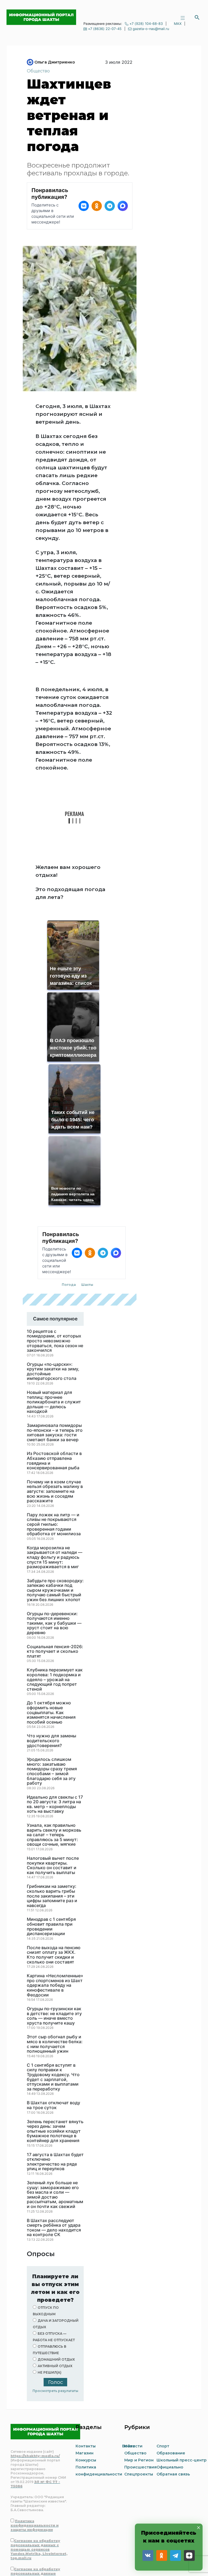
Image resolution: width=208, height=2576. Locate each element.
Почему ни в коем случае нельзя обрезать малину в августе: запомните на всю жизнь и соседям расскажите (55, 1406)
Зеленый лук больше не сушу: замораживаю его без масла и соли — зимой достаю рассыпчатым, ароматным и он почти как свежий (55, 2110)
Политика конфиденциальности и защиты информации (35, 2440)
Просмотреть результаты (55, 2306)
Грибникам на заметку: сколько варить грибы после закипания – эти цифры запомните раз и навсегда (52, 1811)
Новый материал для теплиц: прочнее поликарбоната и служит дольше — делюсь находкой (54, 1317)
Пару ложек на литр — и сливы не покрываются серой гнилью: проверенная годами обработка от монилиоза (54, 1439)
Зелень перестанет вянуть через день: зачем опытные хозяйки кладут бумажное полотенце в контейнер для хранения (55, 2046)
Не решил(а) (50, 2287)
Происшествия (140, 2382)
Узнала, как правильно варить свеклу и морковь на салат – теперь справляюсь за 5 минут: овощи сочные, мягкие (54, 1750)
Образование (171, 2368)
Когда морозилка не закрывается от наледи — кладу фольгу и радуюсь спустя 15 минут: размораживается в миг (55, 1472)
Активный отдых (55, 2281)
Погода (69, 1200)
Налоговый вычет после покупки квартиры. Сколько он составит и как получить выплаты (53, 1780)
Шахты (87, 1200)
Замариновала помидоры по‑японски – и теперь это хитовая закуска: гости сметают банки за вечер (55, 1347)
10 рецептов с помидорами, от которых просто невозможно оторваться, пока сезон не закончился (55, 1256)
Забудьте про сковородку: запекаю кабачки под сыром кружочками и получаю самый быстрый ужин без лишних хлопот (55, 1505)
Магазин (84, 2368)
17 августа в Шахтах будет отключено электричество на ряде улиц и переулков (55, 2077)
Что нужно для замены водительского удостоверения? (51, 1656)
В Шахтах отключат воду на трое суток (53, 2020)
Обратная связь (173, 2389)
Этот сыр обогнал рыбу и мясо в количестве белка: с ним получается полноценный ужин (55, 1959)
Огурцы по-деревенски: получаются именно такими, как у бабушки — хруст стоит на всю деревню (54, 1538)
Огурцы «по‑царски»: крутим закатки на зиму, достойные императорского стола (53, 1286)
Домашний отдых (56, 2274)
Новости (133, 2361)
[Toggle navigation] (183, 17)
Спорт (163, 2361)
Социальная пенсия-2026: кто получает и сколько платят (55, 1566)
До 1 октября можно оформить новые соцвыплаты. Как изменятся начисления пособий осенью (51, 1627)
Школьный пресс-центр (182, 2375)
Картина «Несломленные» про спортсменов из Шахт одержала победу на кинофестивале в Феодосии (55, 1900)
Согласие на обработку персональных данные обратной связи (35, 2488)
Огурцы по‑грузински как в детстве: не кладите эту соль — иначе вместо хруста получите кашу (54, 1931)
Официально (170, 2382)
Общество (38, 71)
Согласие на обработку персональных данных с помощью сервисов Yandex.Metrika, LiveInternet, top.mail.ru (39, 2464)
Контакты (86, 2361)
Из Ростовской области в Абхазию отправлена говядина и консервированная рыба (54, 1376)
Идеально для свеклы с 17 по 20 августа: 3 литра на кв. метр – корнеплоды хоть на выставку (55, 1719)
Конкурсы (86, 2375)
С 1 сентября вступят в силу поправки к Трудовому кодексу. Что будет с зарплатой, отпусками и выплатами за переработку (53, 1992)
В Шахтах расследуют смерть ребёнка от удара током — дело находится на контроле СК (54, 2143)
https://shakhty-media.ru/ (35, 2371)
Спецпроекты (139, 2389)
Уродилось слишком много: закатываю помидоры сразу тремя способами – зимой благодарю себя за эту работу (52, 1686)
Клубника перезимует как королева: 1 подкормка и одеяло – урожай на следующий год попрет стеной (55, 1594)
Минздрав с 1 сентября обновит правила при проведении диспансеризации (51, 1841)
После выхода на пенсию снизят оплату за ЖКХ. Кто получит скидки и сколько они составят (54, 1870)
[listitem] (84, 206)
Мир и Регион (139, 2375)
